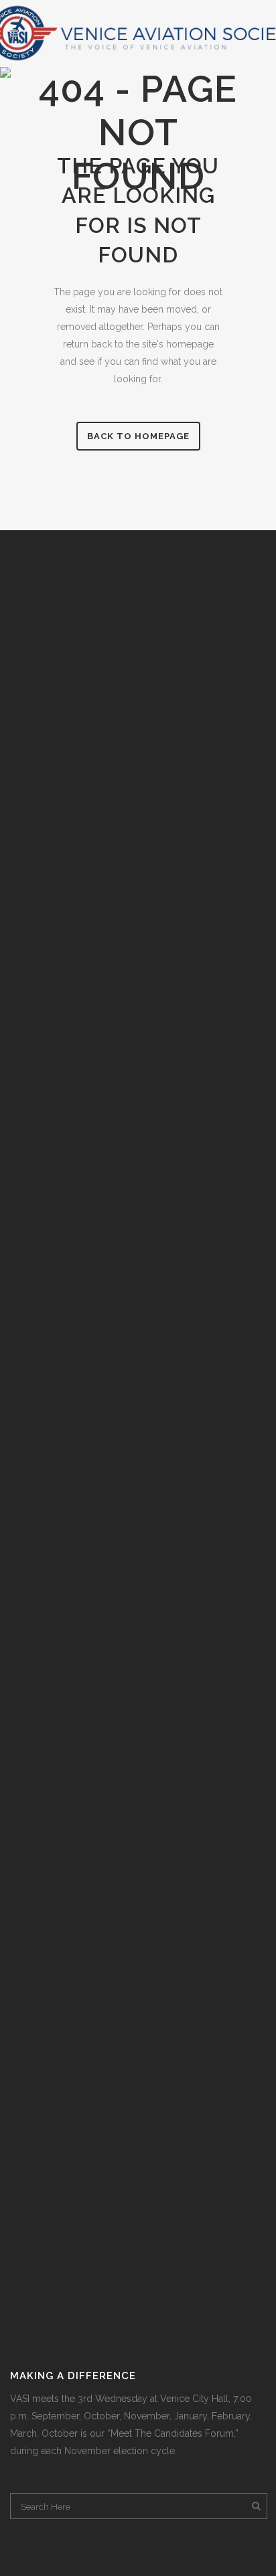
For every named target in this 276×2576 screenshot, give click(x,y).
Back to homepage (138, 436)
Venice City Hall (194, 2399)
